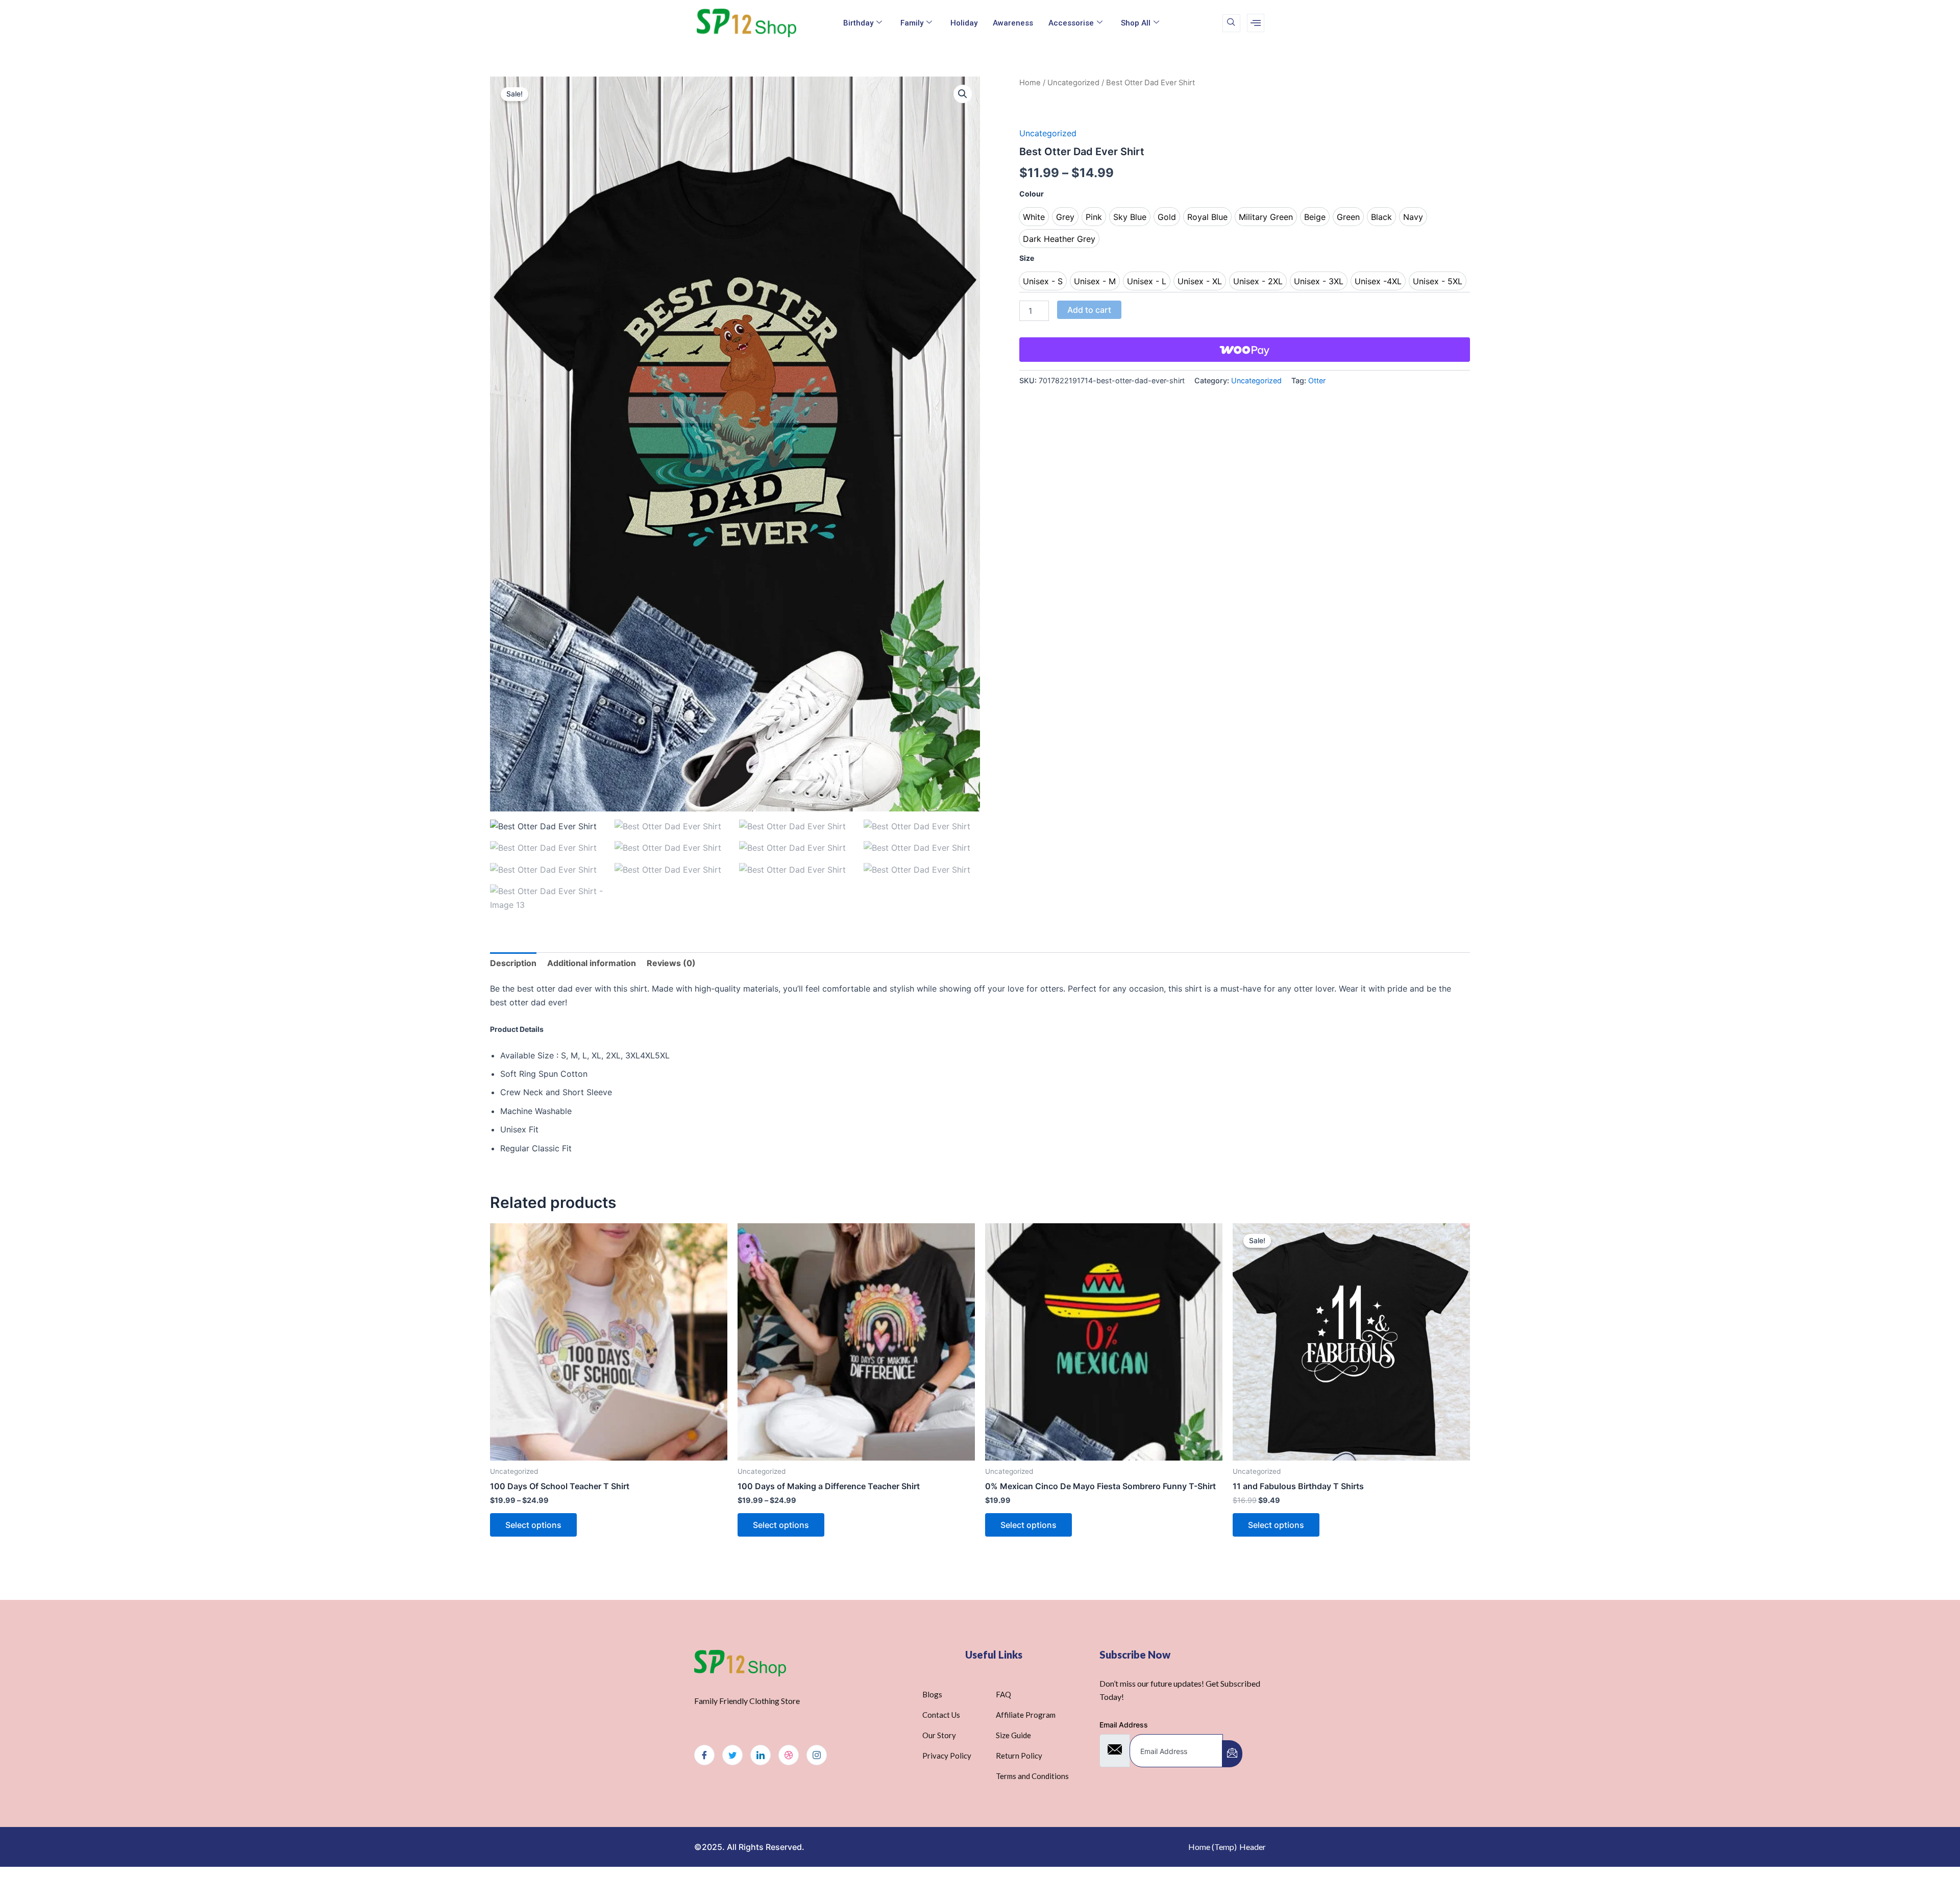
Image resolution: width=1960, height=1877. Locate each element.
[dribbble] (789, 1755)
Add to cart (1089, 310)
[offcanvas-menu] (1256, 23)
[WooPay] (1245, 350)
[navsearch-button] (1231, 23)
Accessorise (1071, 23)
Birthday (858, 23)
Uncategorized (1073, 83)
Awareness (1013, 23)
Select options (533, 1525)
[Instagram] (817, 1755)
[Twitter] (732, 1755)
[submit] (1232, 1754)
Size (1027, 258)
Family (912, 23)
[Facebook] (704, 1755)
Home (1030, 83)
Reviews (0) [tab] (671, 963)
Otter (1317, 380)
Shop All (1136, 23)
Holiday (964, 23)
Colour (1032, 194)
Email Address (1124, 1725)
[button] (963, 94)
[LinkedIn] (761, 1755)
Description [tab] (513, 963)
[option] (1034, 217)
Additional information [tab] (592, 963)
